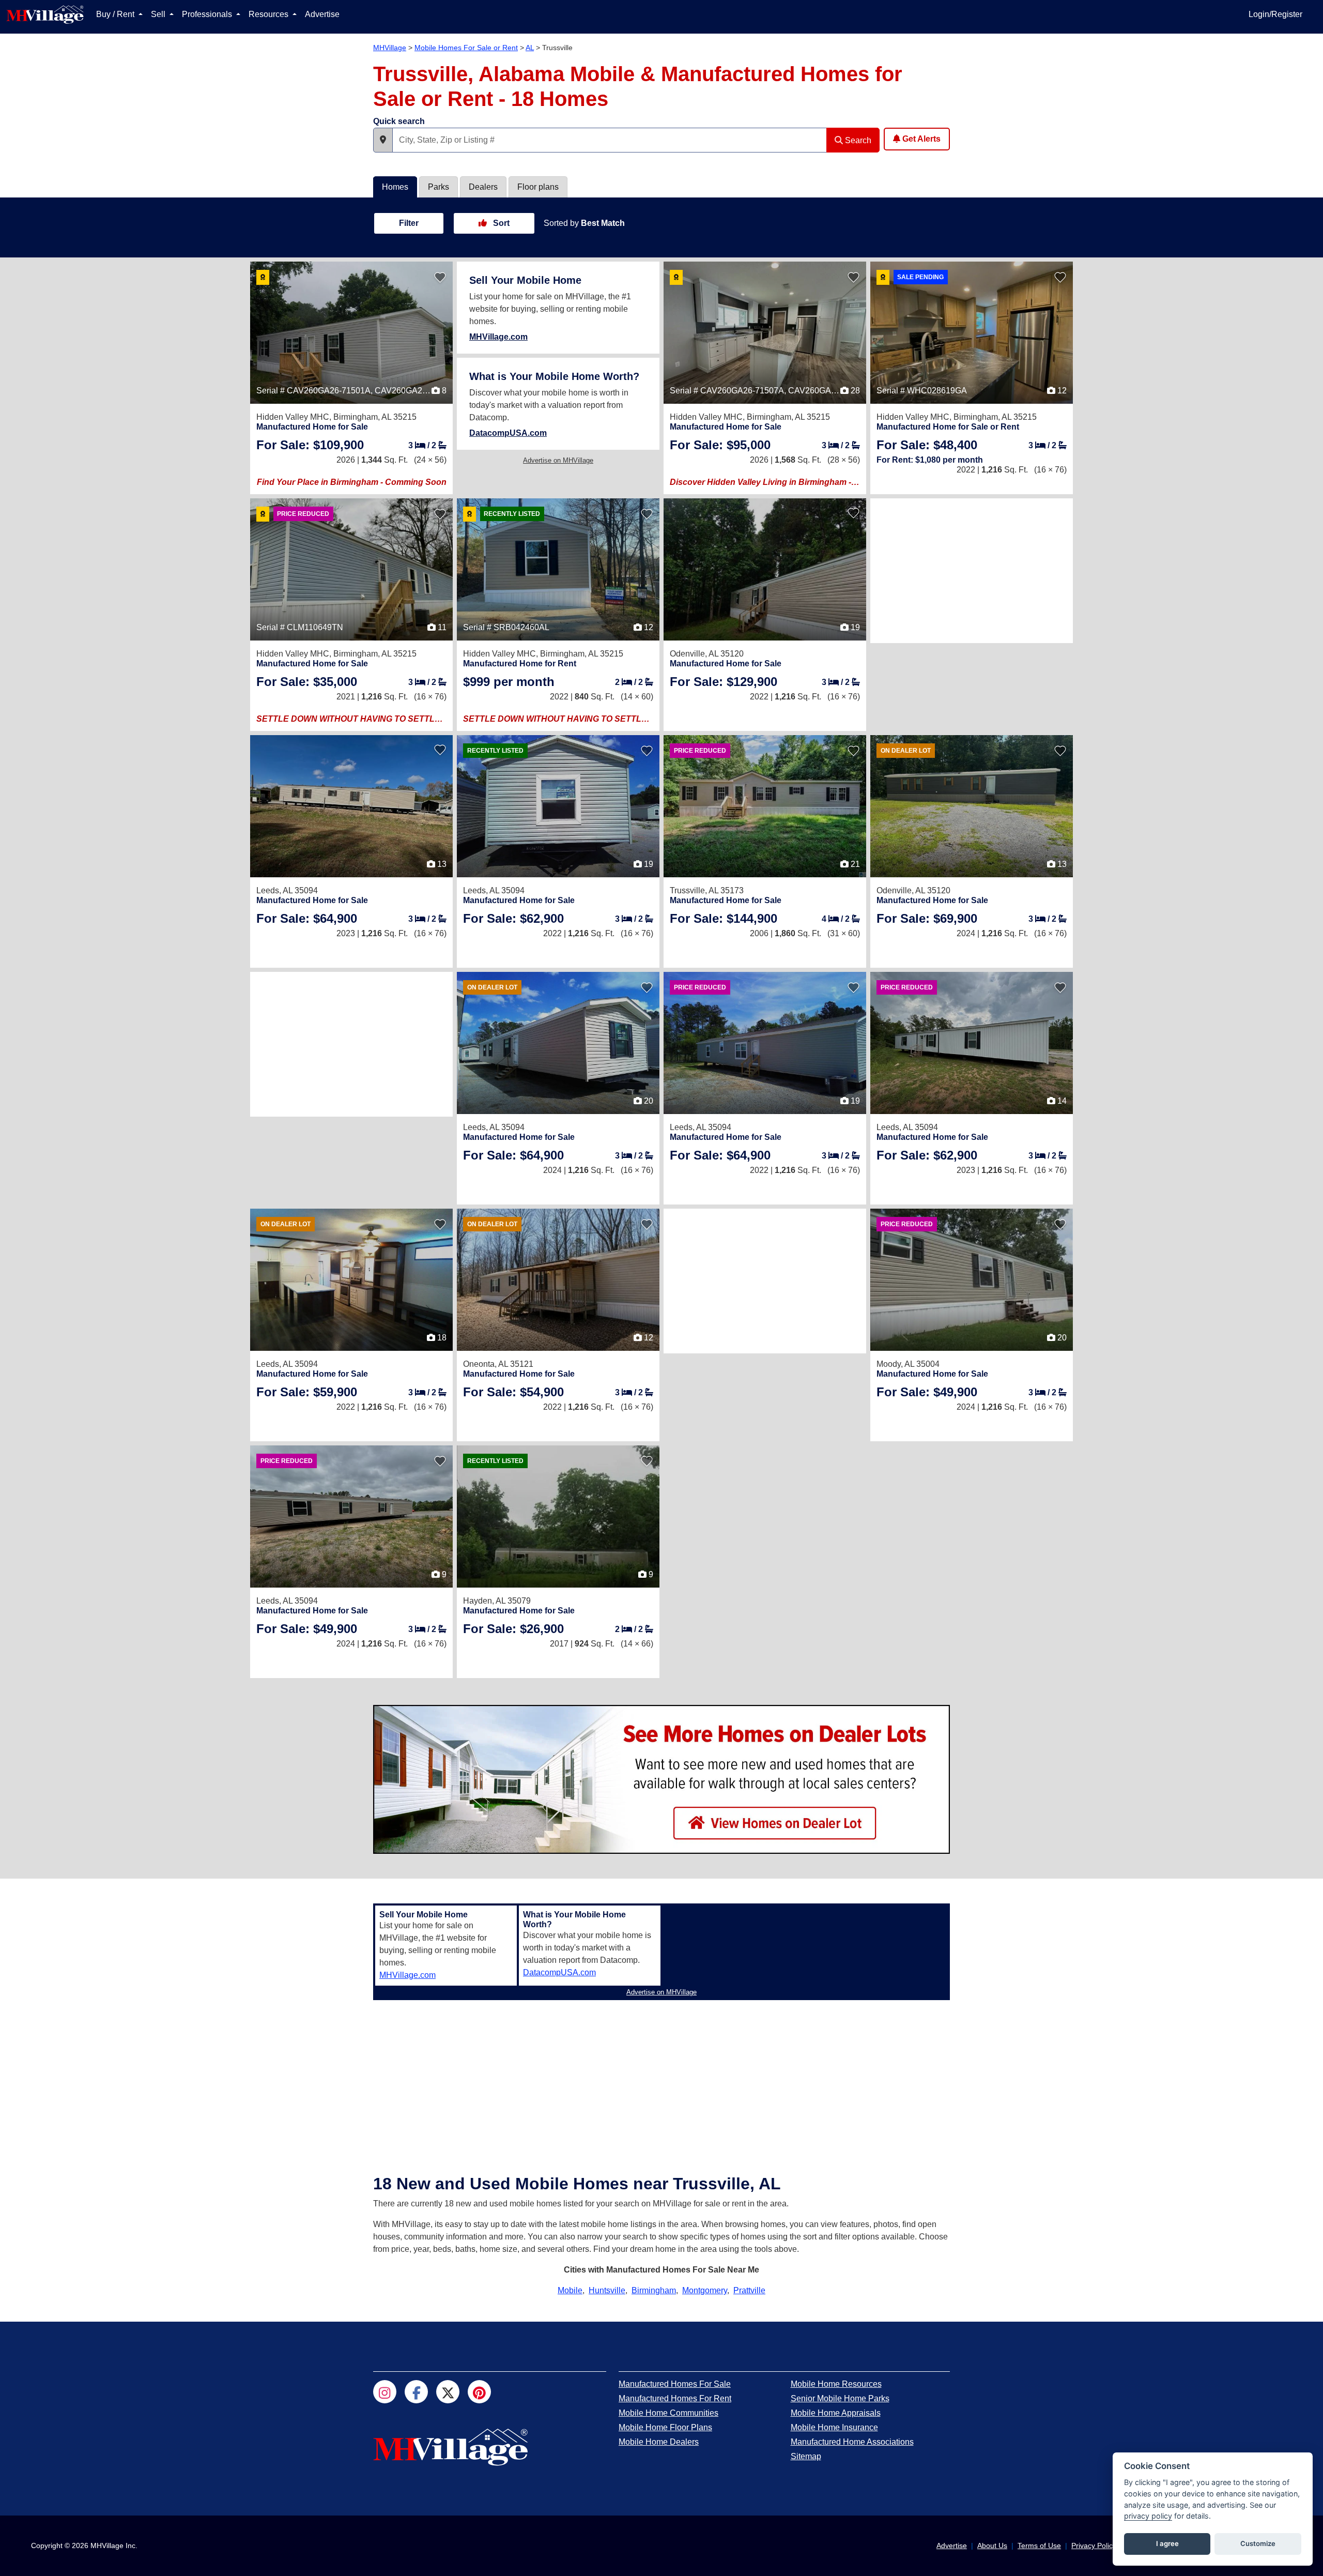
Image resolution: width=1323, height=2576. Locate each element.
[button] (383, 140)
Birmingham (654, 2290)
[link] (310, 445)
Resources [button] (270, 14)
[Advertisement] (972, 571)
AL (530, 48)
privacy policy (1148, 2516)
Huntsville (607, 2290)
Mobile (570, 2290)
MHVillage (390, 48)
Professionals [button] (208, 14)
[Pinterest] (479, 2392)
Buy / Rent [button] (116, 14)
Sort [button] (500, 223)
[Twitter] (448, 2392)
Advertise (322, 14)
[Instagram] (385, 2392)
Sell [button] (159, 14)
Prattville (749, 2290)
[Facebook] (416, 2392)
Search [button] (857, 140)
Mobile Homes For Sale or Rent (466, 48)
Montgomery (705, 2290)
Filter (409, 223)
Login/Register (1275, 14)
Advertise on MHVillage (558, 460)
